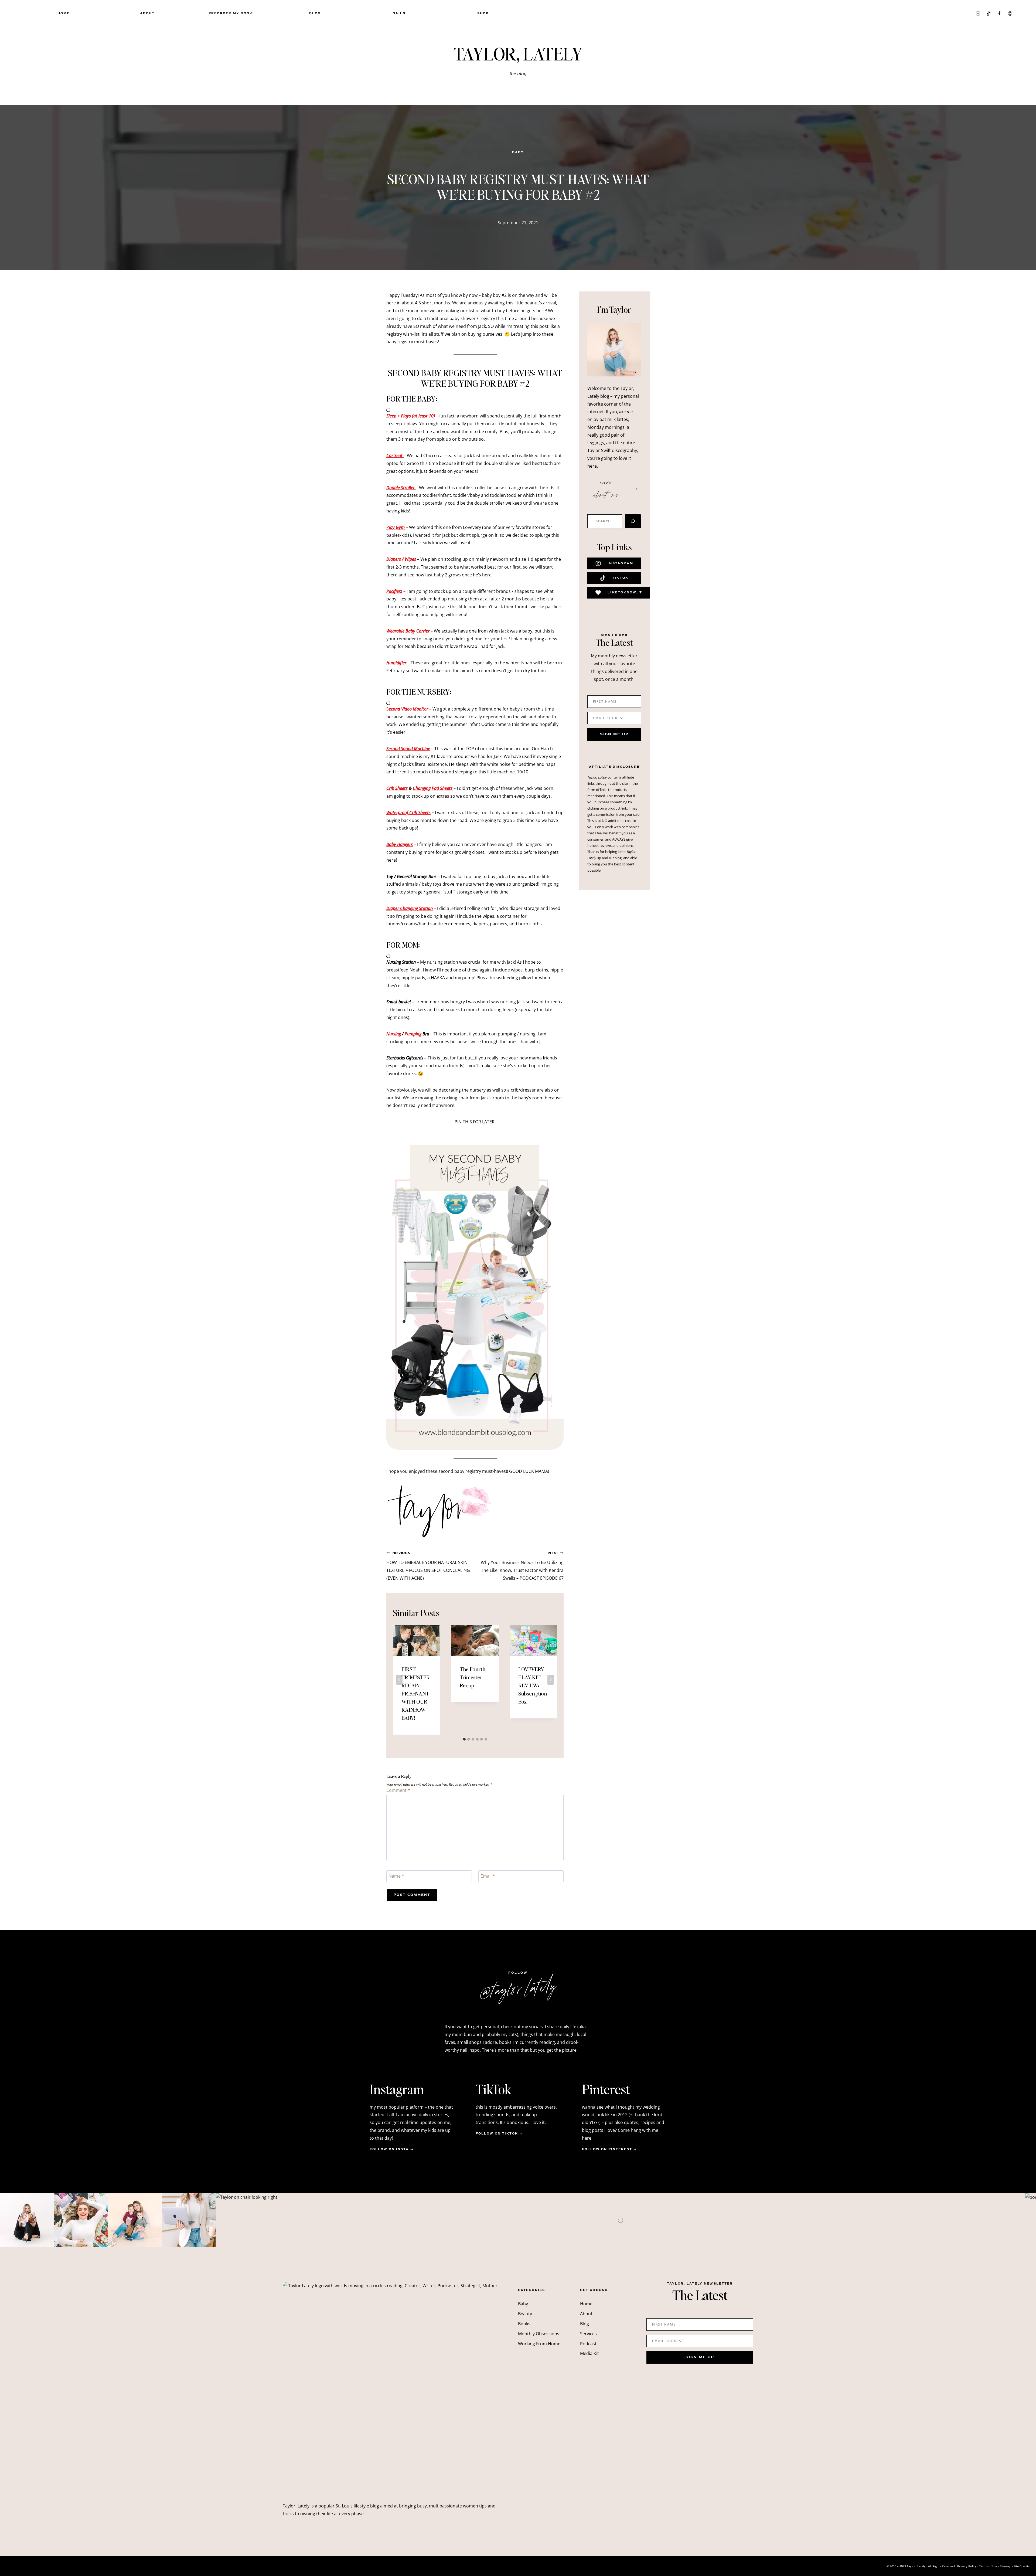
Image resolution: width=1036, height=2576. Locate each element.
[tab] (464, 1739)
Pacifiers (394, 591)
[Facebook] (999, 13)
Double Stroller (401, 488)
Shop (483, 13)
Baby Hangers (400, 844)
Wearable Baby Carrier (408, 631)
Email (488, 1876)
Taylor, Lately (518, 53)
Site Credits (1022, 2566)
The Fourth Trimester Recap (473, 1677)
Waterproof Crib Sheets (408, 813)
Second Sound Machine (408, 749)
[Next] (551, 1680)
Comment (398, 1790)
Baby (518, 152)
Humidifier (396, 663)
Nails (399, 13)
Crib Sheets (397, 788)
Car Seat (395, 456)
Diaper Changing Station (410, 908)
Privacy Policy (967, 2566)
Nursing (394, 1034)
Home (64, 13)
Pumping (413, 1034)
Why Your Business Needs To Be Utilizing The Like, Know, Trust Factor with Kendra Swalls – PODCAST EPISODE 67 (522, 1566)
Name (396, 1876)
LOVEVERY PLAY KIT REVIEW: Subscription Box (533, 1685)
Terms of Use (988, 2566)
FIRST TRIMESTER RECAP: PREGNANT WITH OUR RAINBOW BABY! (416, 1693)
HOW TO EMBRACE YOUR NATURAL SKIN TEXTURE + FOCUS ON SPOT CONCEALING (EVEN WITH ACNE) (428, 1566)
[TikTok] (989, 13)
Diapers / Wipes (401, 559)
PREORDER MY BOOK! (231, 13)
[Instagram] (978, 13)
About (147, 13)
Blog (315, 13)
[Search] (633, 521)
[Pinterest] (1010, 13)
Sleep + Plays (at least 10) (411, 416)
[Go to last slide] (399, 1680)
